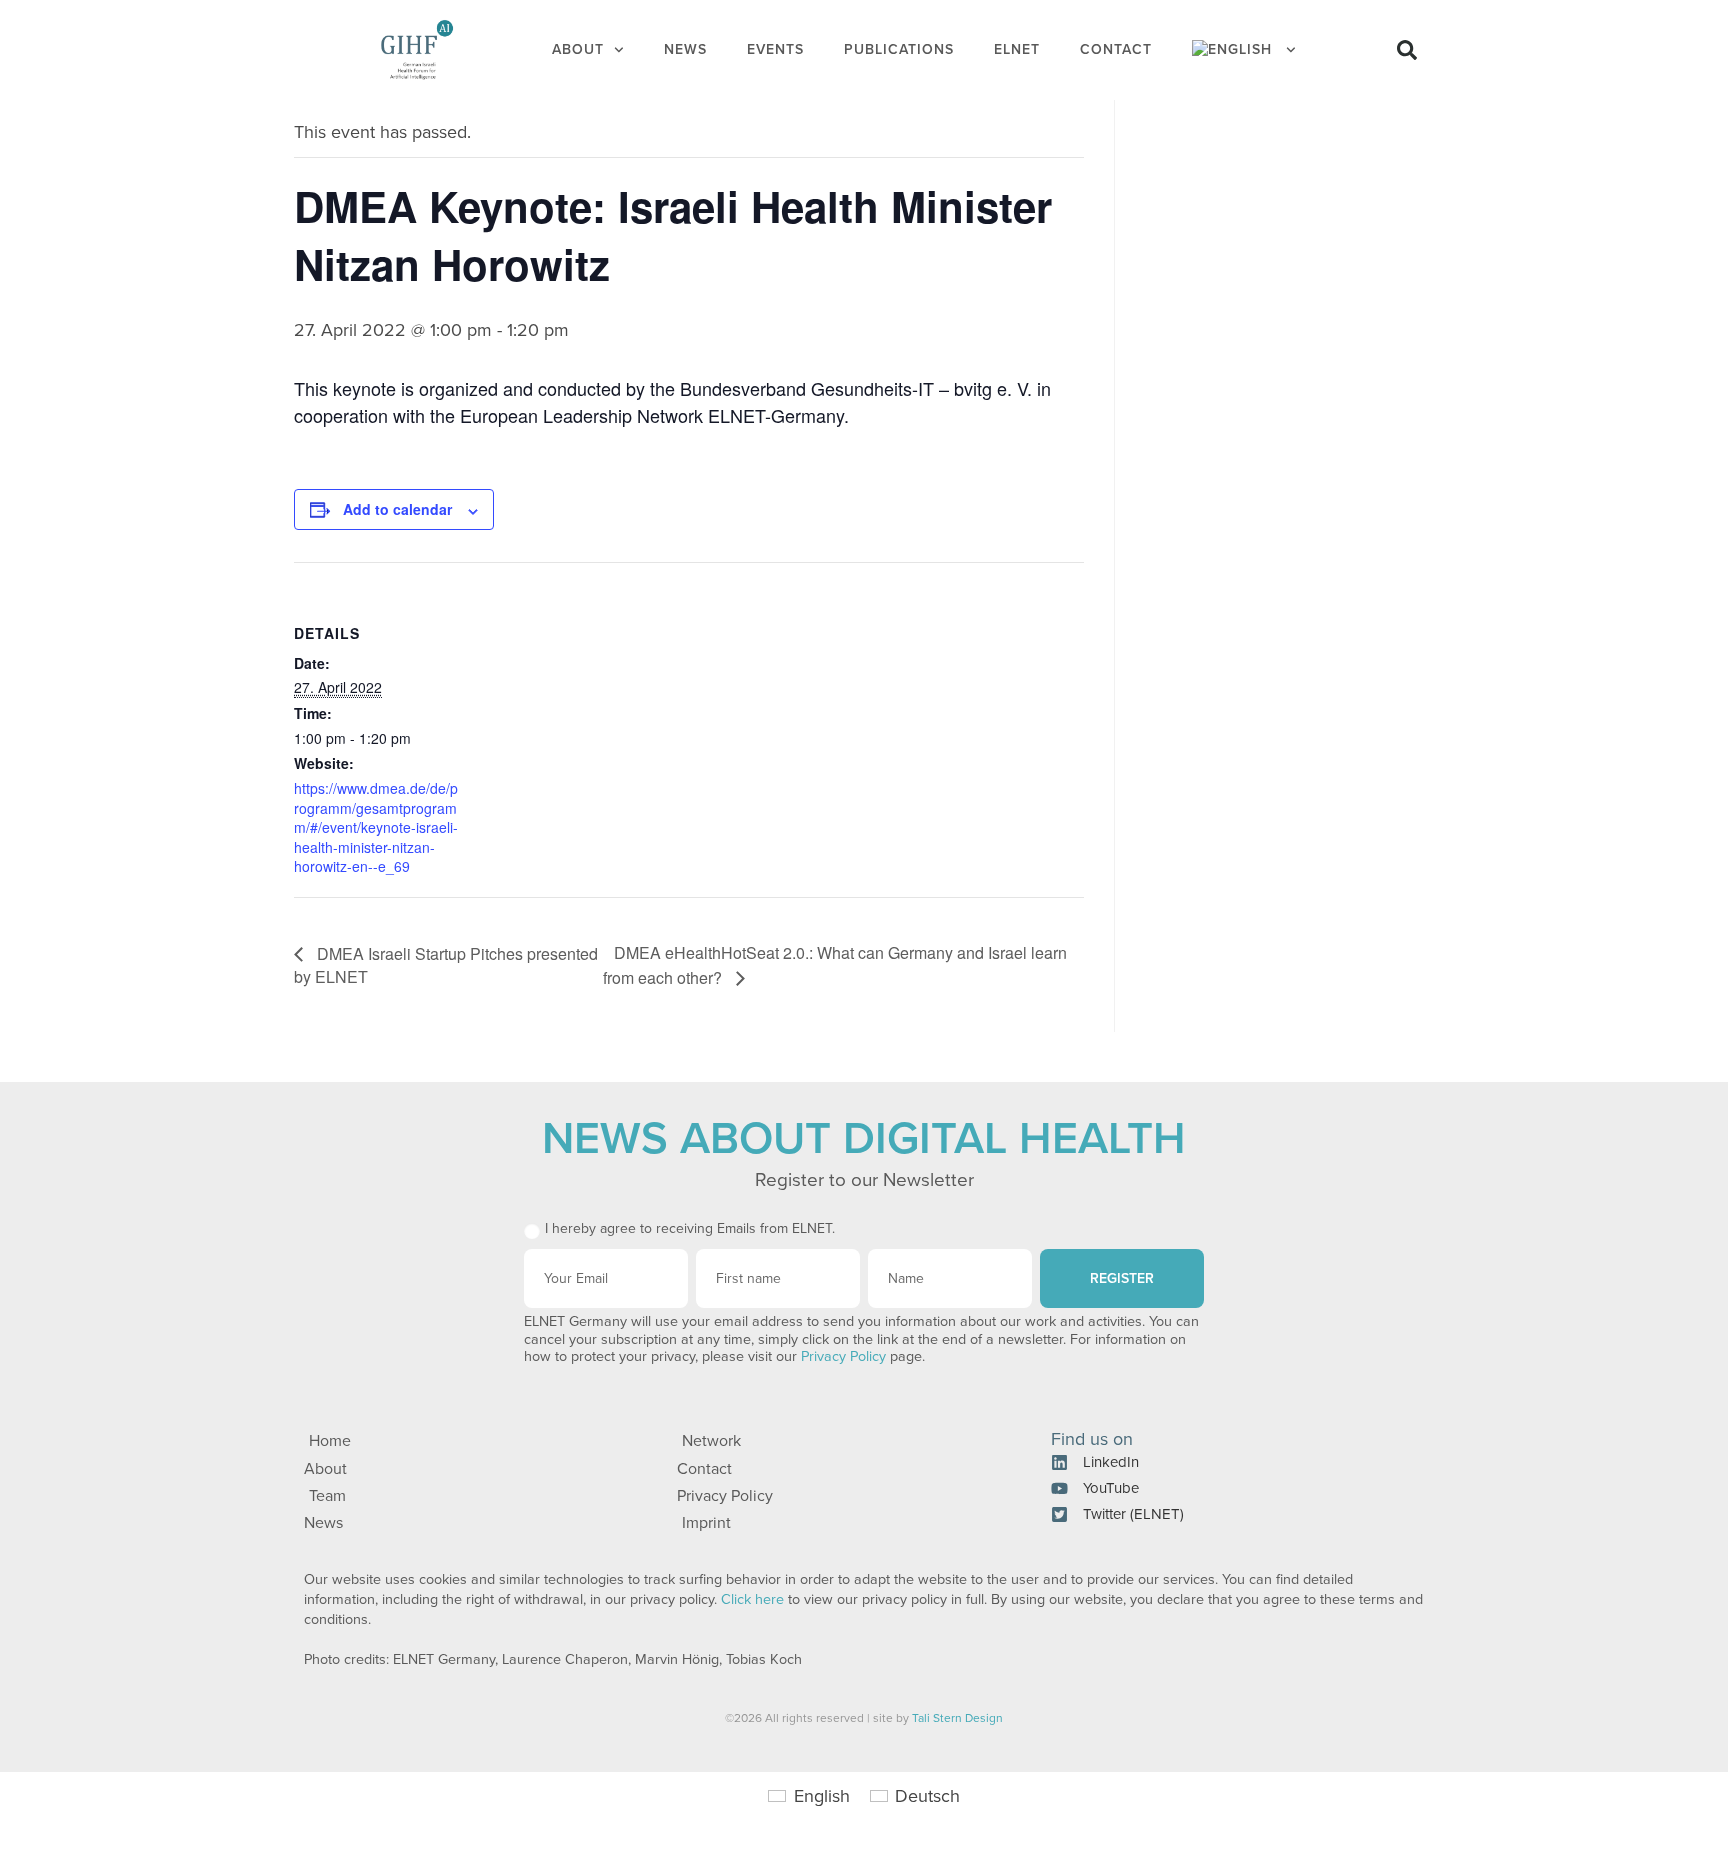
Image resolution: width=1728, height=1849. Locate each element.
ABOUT (578, 49)
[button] (1407, 50)
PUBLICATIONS (899, 49)
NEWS (685, 49)
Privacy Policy (843, 1356)
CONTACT (1116, 49)
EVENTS (775, 49)
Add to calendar (397, 509)
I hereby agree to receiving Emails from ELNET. (690, 1228)
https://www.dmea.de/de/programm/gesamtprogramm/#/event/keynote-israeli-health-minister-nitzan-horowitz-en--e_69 (376, 827)
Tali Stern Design (957, 1718)
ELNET (1017, 49)
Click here (752, 1599)
